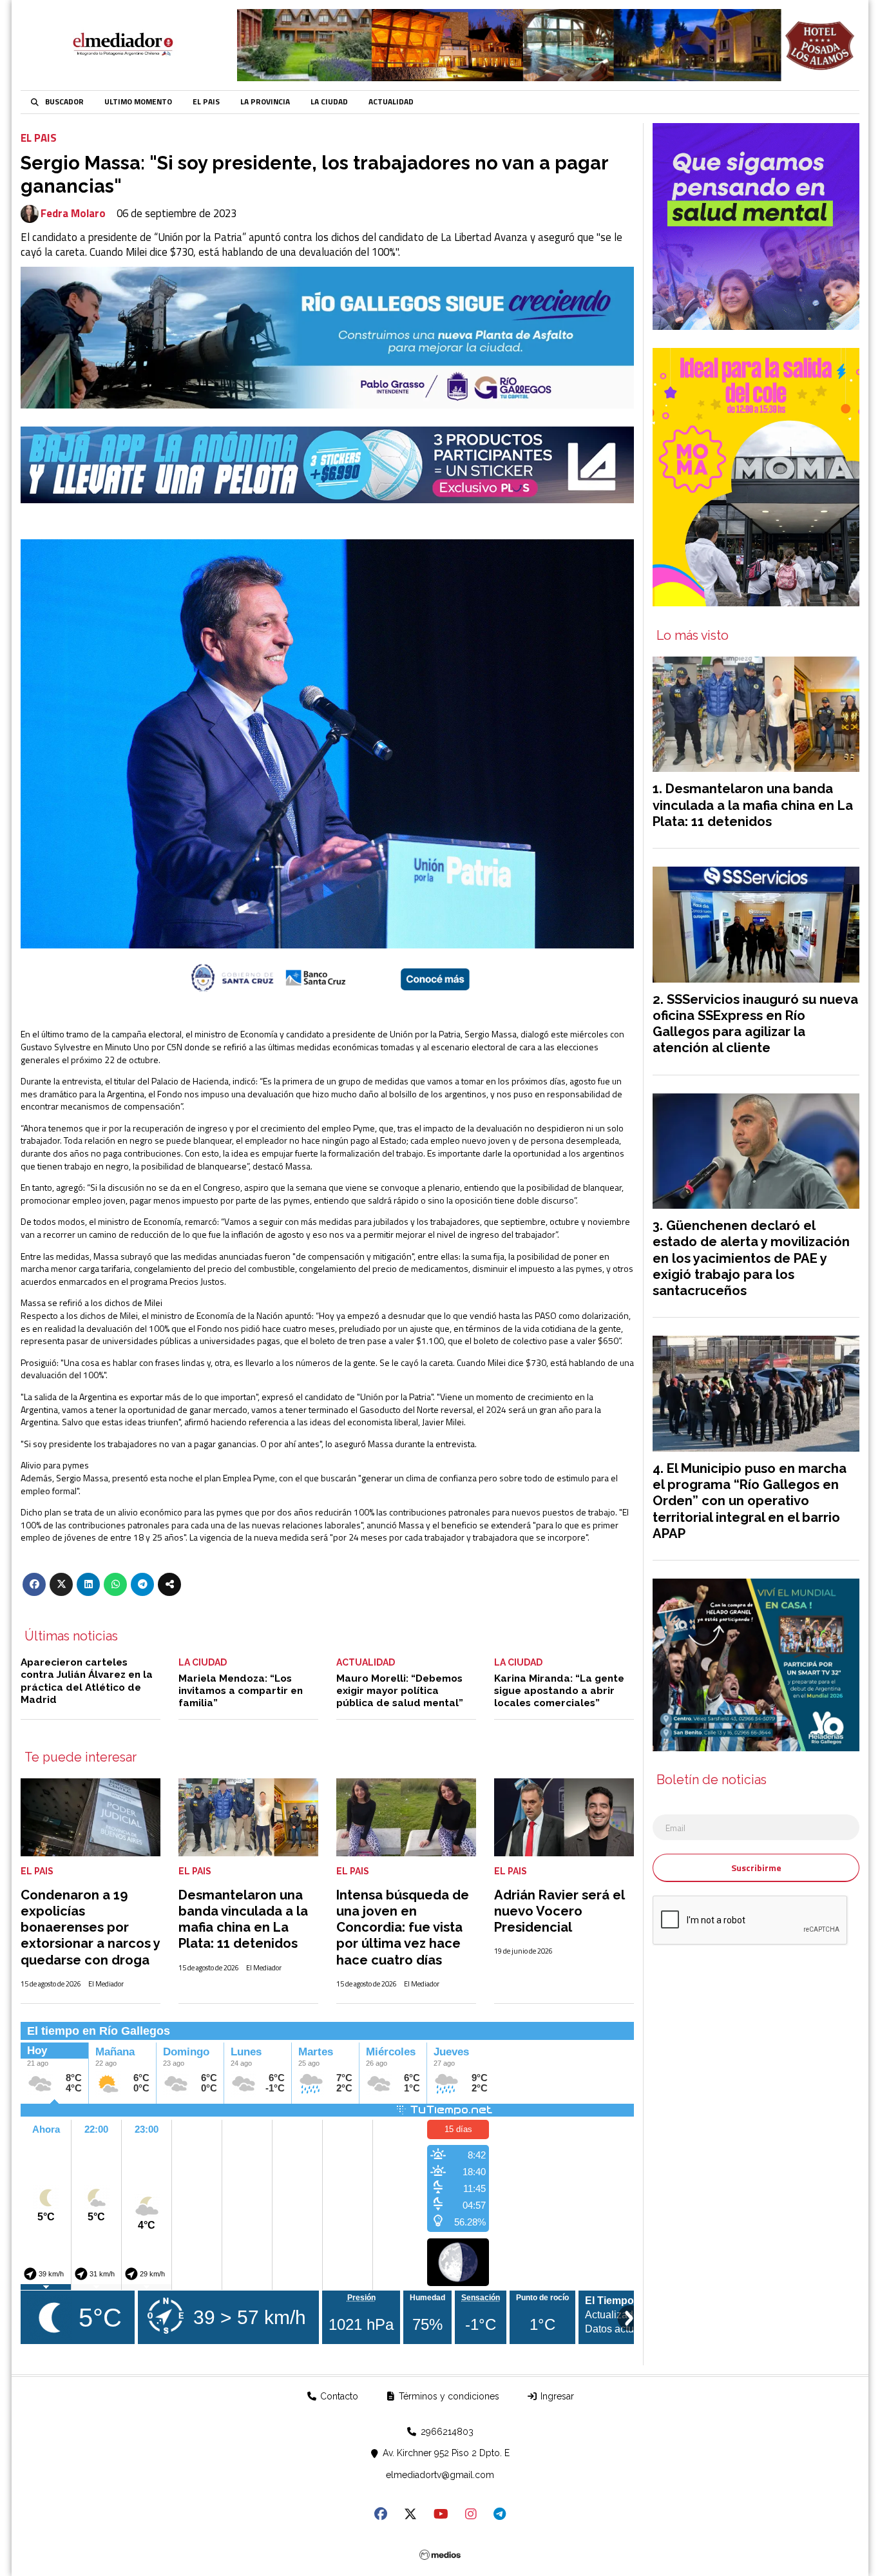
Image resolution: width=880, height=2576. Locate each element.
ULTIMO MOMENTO (138, 102)
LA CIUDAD (329, 102)
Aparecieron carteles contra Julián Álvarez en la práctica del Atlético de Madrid (87, 1681)
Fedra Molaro (73, 214)
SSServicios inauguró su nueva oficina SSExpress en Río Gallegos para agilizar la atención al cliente (755, 1024)
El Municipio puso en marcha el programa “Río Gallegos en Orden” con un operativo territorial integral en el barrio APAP (750, 1501)
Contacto (338, 2396)
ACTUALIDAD (391, 102)
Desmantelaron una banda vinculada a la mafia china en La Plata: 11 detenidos (243, 1919)
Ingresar (556, 2396)
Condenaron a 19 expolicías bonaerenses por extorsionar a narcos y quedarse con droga (90, 1927)
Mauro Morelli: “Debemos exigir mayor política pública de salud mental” (400, 1691)
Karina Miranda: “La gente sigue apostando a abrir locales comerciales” (559, 1691)
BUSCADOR (64, 102)
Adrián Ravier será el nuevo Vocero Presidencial (559, 1911)
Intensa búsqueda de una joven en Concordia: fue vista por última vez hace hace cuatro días (403, 1927)
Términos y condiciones (448, 2396)
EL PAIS (206, 102)
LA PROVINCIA (265, 102)
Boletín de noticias (712, 1780)
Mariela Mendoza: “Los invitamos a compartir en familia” (241, 1691)
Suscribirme (756, 1868)
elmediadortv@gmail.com (440, 2475)
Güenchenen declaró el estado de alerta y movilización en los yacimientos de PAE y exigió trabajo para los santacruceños (751, 1258)
